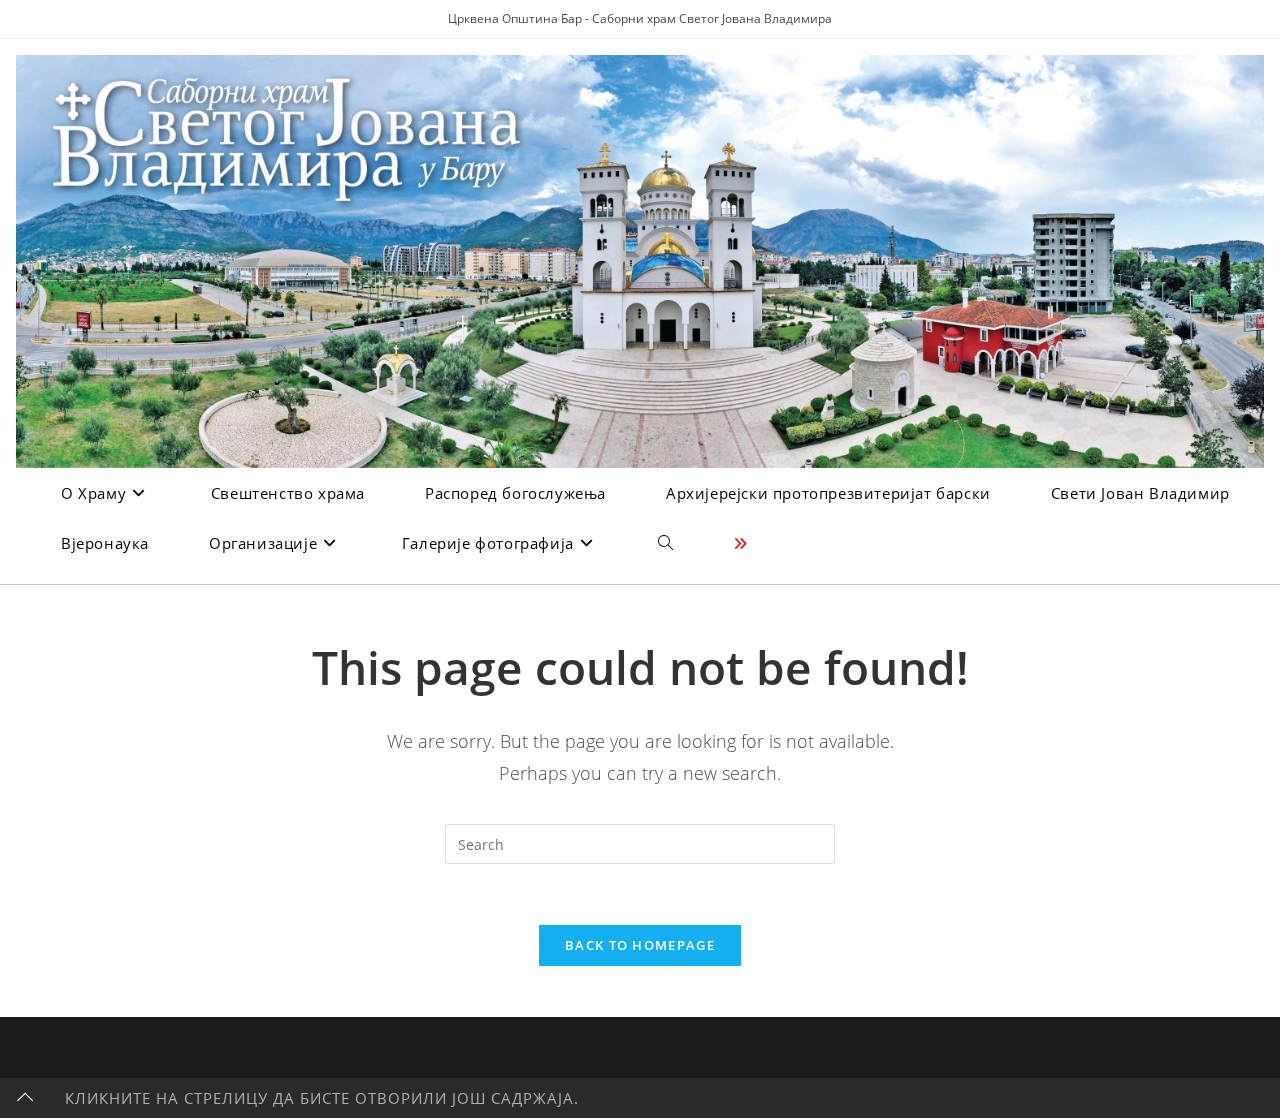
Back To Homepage (640, 945)
